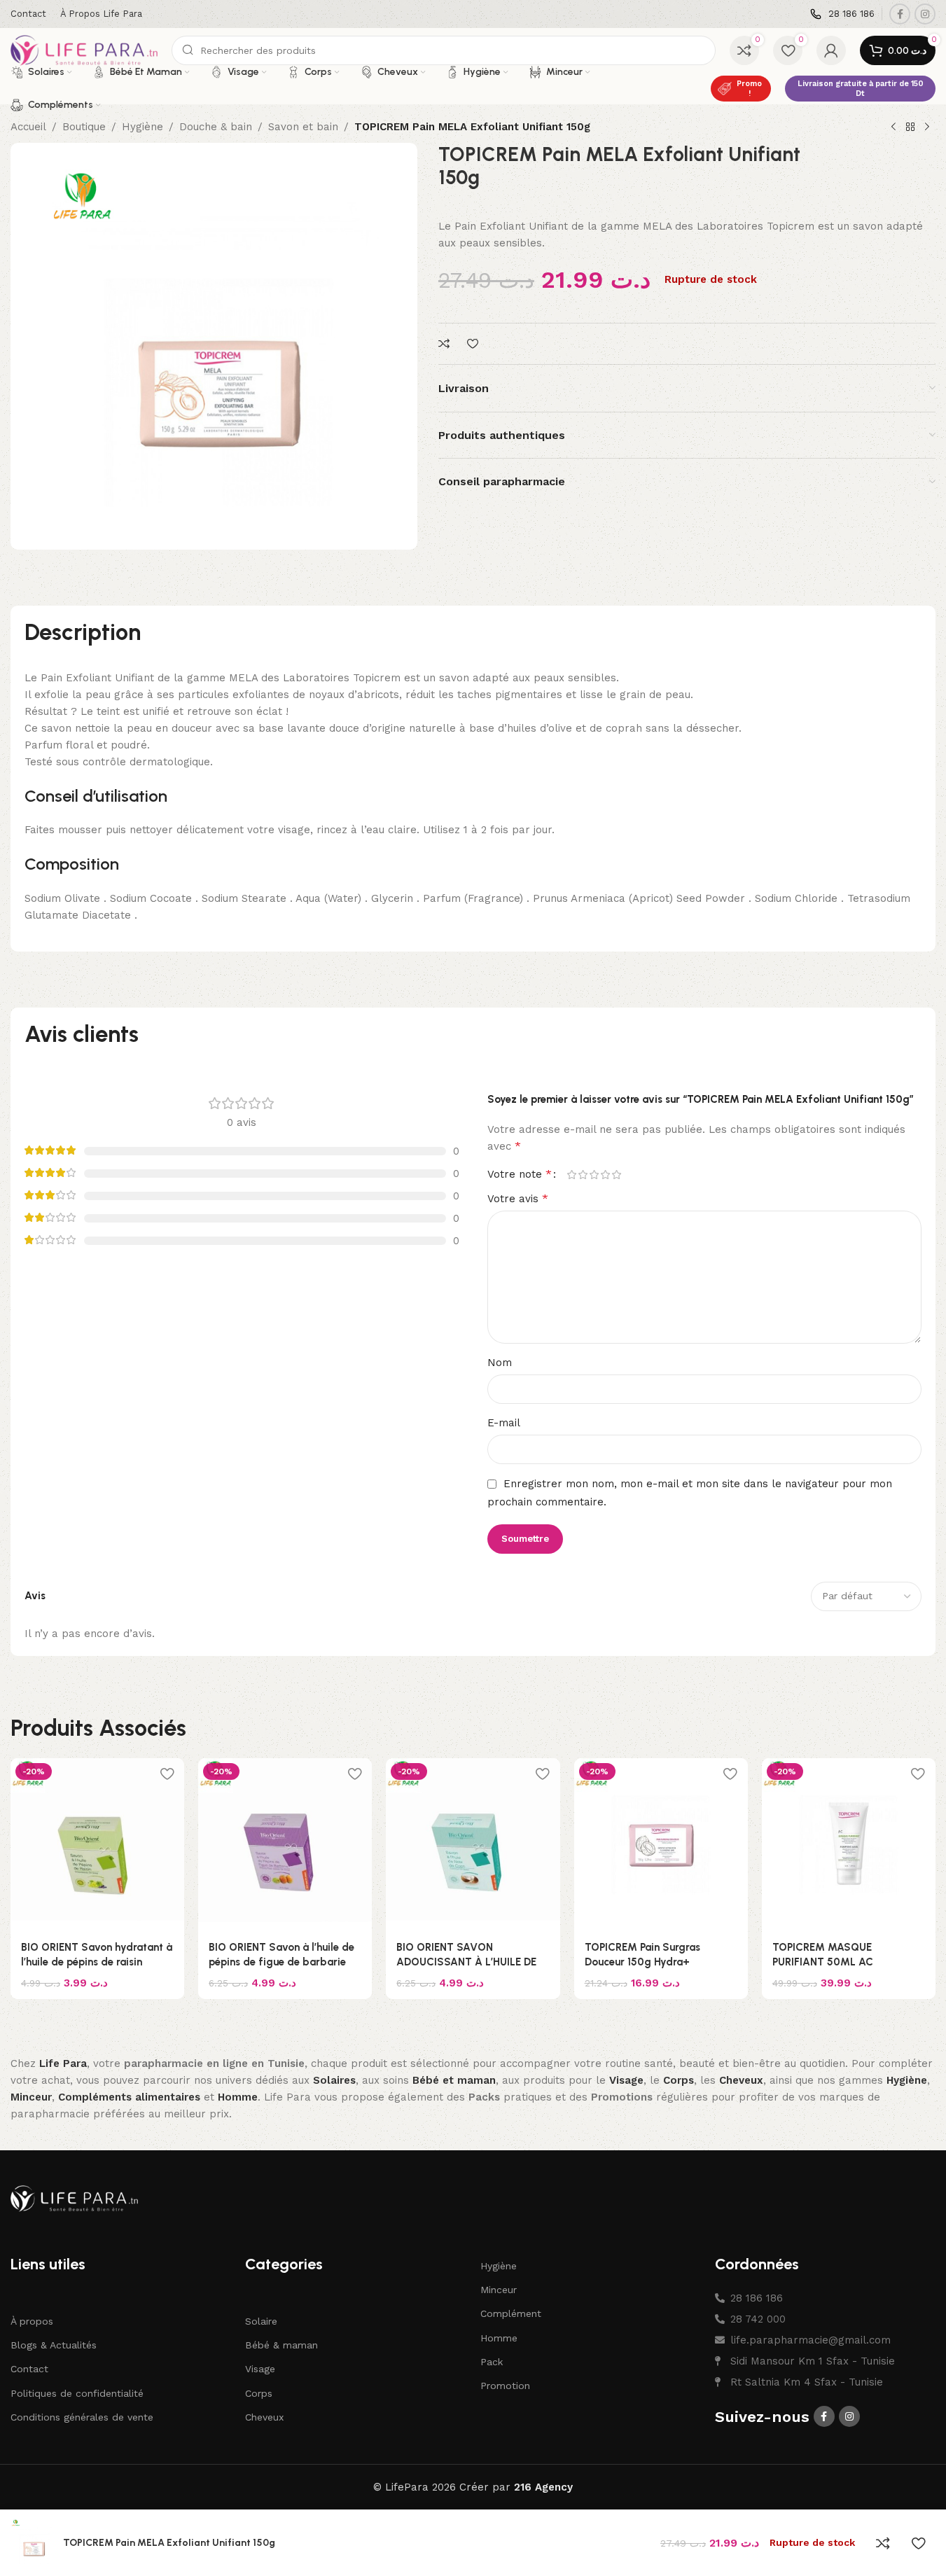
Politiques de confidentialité (77, 2393)
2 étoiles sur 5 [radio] (583, 1175)
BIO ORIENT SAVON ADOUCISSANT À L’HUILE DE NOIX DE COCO (466, 1962)
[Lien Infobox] (842, 14)
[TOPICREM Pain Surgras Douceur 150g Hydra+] (661, 1845)
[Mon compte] (831, 50)
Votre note (520, 1174)
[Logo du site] (84, 50)
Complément (511, 2313)
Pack (492, 2362)
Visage (260, 2369)
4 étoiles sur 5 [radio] (606, 1175)
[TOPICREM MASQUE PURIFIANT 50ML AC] (849, 1845)
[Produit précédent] (893, 127)
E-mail (504, 1423)
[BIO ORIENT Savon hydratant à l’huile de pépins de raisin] (97, 1845)
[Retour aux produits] (910, 127)
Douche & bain (216, 127)
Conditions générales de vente (82, 2417)
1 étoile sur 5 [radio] (572, 1175)
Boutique (84, 127)
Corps (259, 2393)
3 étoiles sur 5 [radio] (594, 1175)
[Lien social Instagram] (925, 14)
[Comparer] (446, 344)
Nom (500, 1363)
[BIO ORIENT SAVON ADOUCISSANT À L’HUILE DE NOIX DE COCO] (473, 1845)
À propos (32, 2321)
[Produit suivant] (927, 127)
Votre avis (518, 1198)
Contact (29, 2369)
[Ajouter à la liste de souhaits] (474, 344)
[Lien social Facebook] (900, 14)
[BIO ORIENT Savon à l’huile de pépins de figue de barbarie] (285, 1845)
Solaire (261, 2321)
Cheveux (264, 2417)
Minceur (499, 2290)
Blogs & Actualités (54, 2345)
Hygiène (142, 127)
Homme (499, 2337)
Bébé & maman (281, 2345)
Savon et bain (303, 127)
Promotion (505, 2386)
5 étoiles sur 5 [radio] (617, 1175)
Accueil (28, 127)
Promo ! (749, 88)
